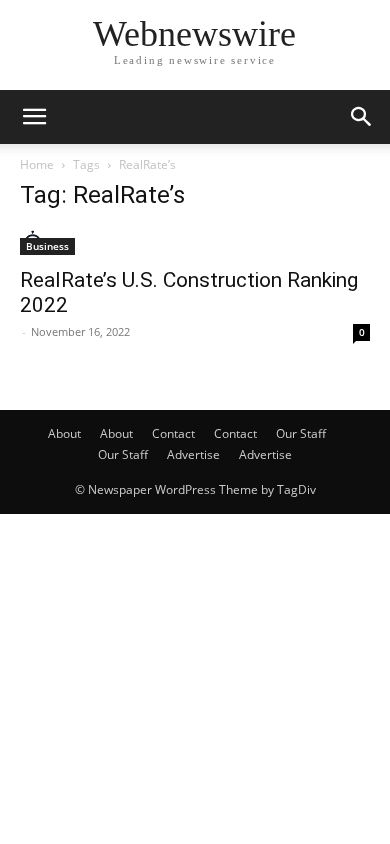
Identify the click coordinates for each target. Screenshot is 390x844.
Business (47, 246)
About (64, 433)
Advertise (193, 454)
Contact (173, 433)
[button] (34, 117)
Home (37, 164)
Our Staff (301, 433)
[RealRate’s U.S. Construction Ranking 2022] (195, 242)
